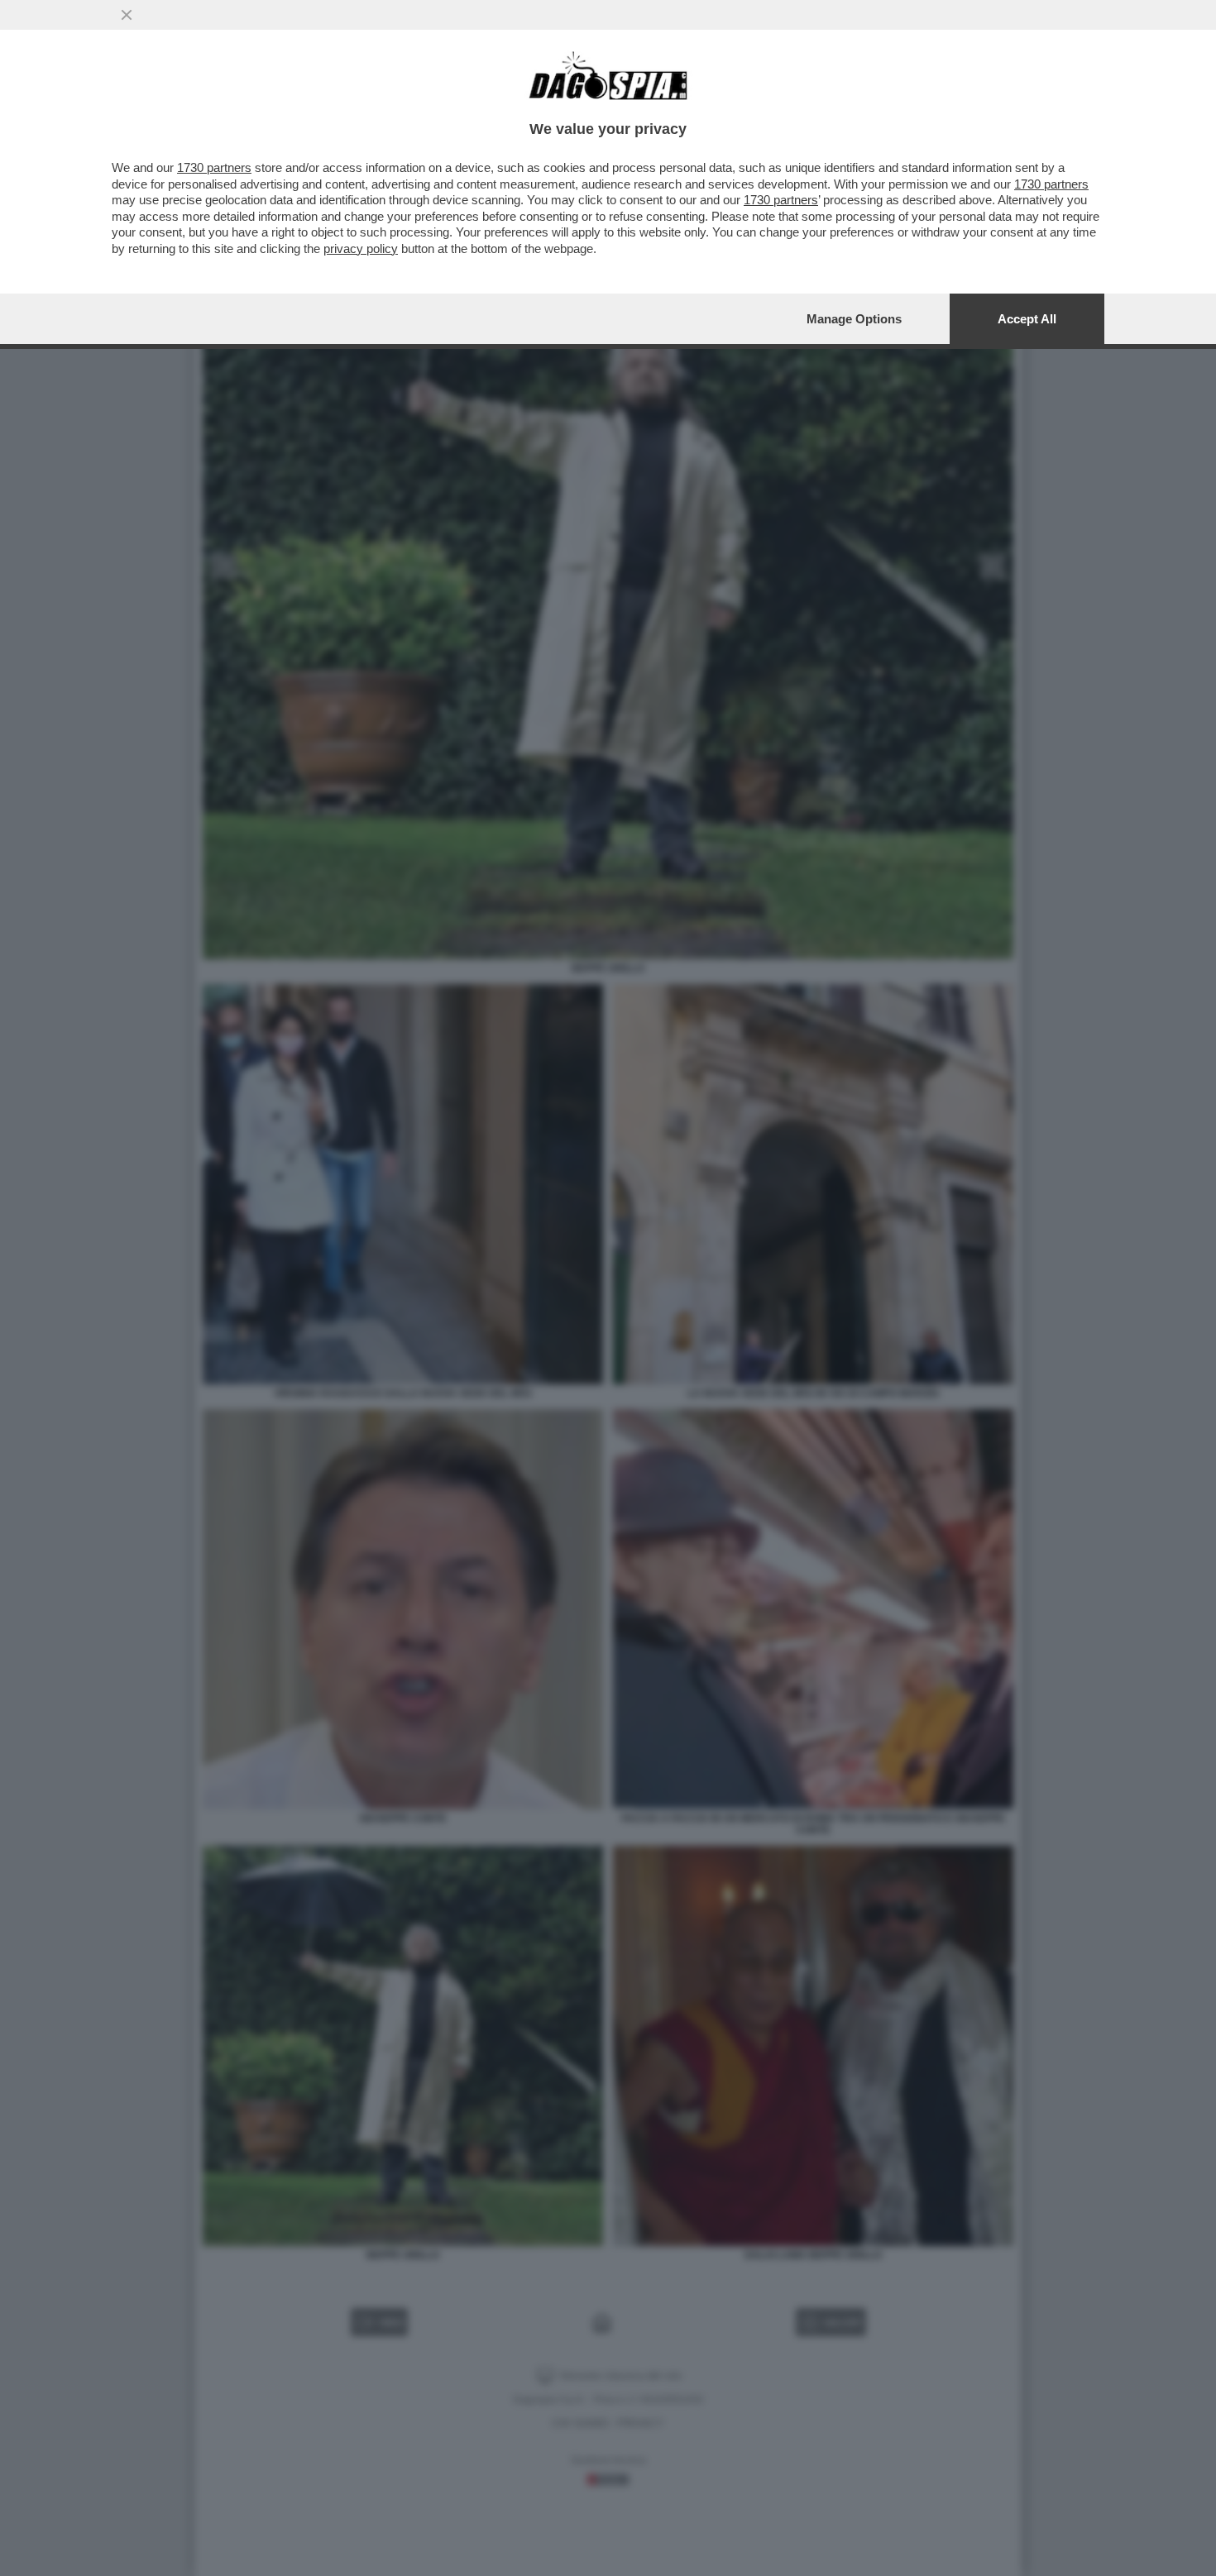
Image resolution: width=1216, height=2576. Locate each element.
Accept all (1027, 319)
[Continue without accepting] (127, 15)
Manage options (854, 319)
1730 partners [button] (214, 167)
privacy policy (361, 249)
